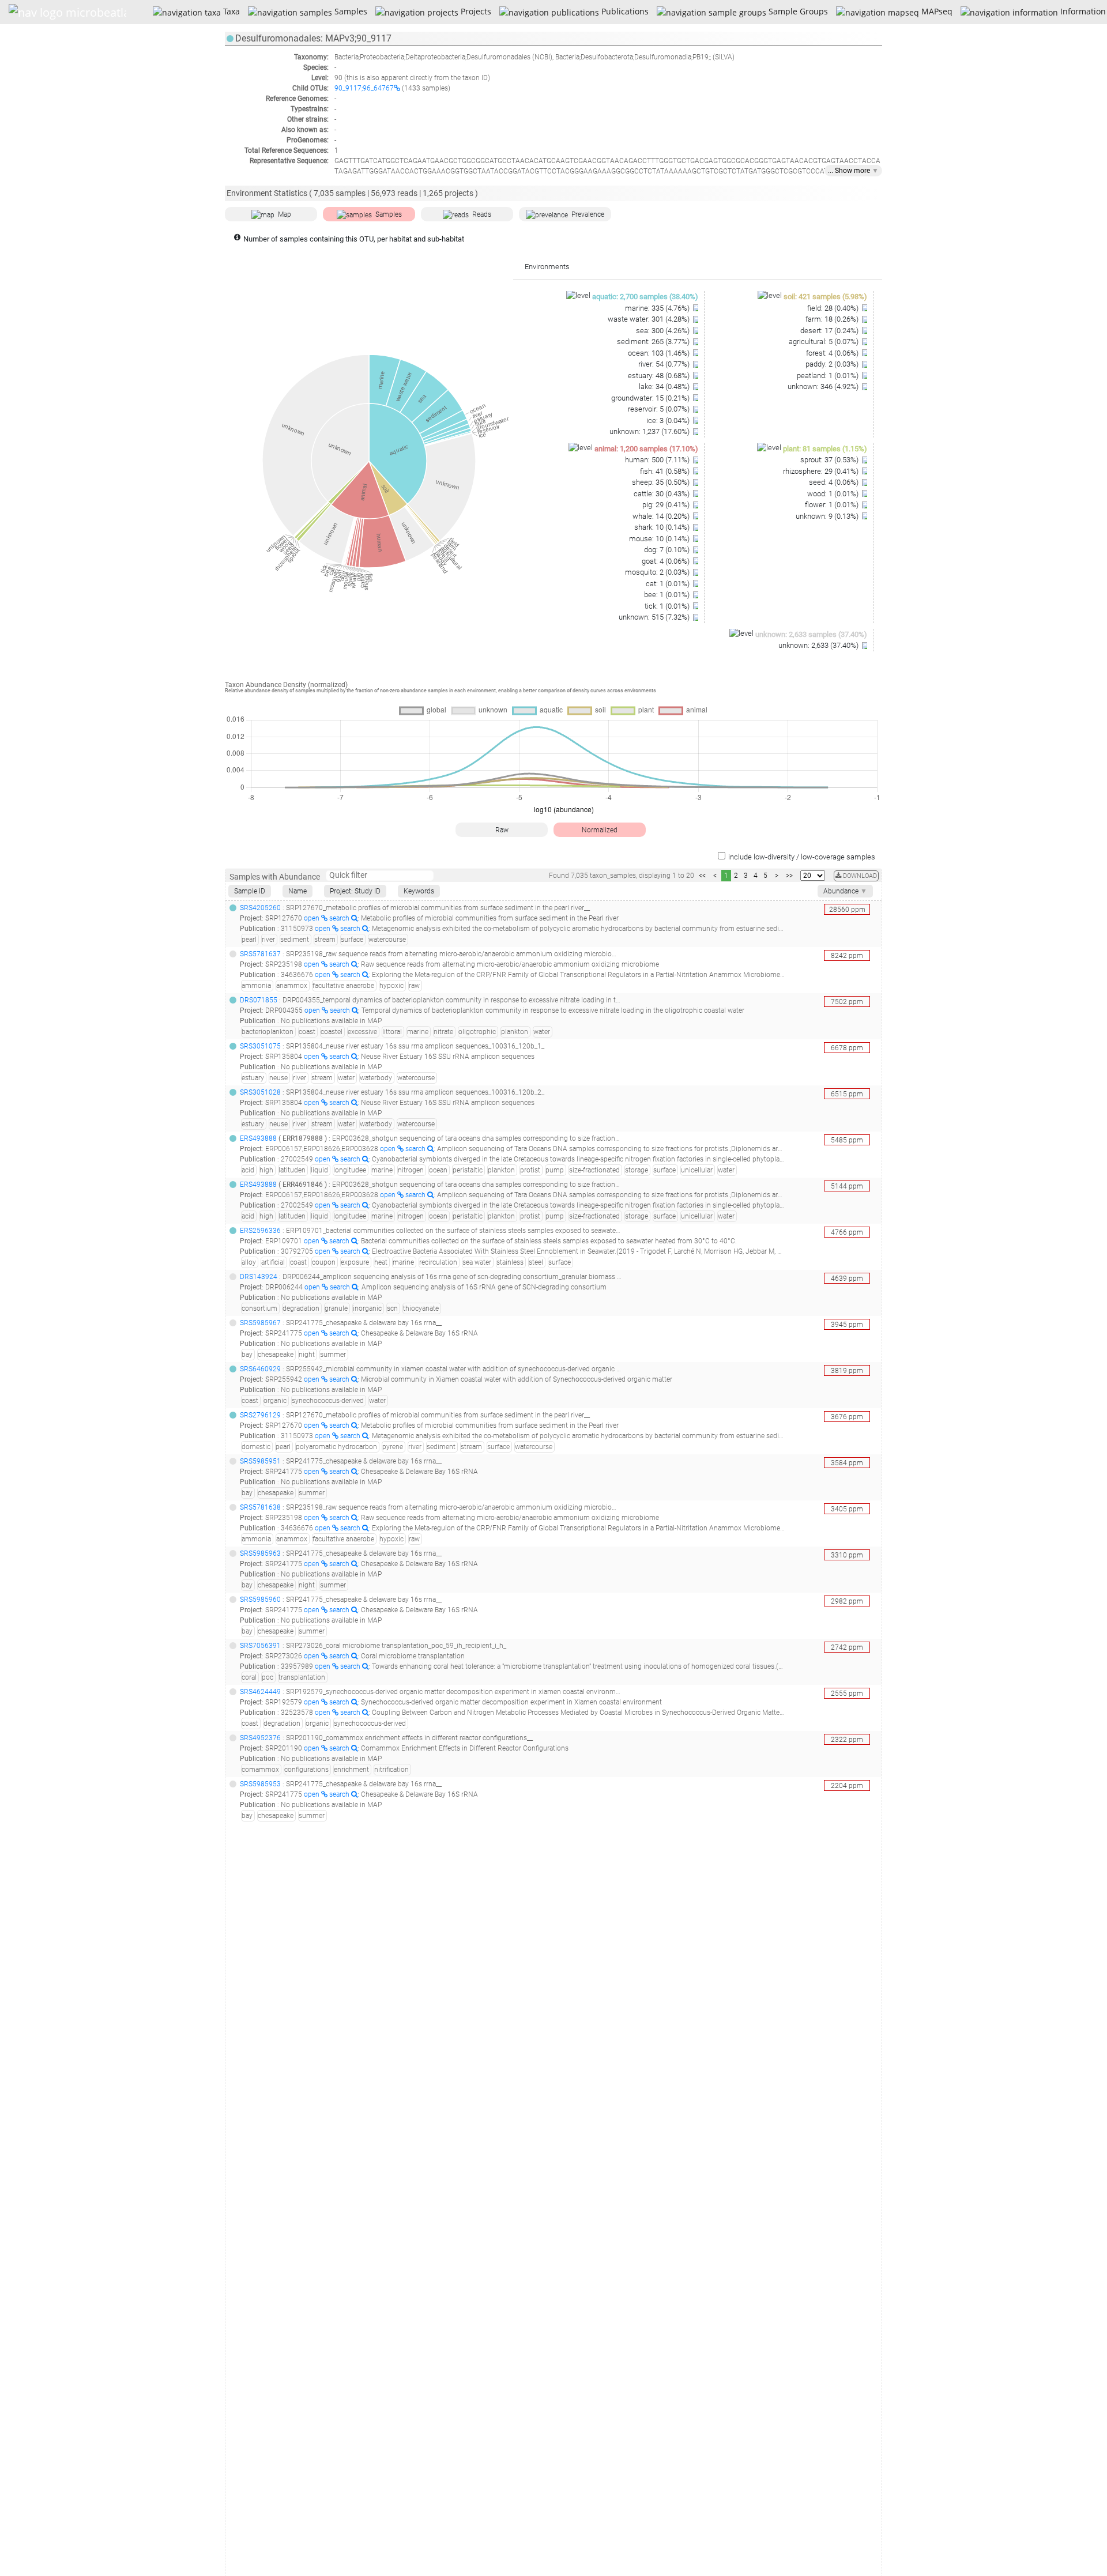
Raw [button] (502, 830)
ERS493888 (258, 1138)
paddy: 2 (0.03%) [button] (833, 364)
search (340, 918)
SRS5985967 (260, 1323)
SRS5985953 (260, 1784)
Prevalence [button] (588, 214)
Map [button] (285, 214)
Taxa (230, 11)
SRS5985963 (260, 1553)
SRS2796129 (260, 1415)
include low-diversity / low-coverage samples (802, 857)
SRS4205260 (260, 908)
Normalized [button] (600, 830)
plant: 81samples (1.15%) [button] (825, 449)
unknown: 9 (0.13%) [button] (828, 516)
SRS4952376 (260, 1738)
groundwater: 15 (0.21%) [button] (651, 398)
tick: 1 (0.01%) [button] (668, 606)
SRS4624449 (260, 1692)
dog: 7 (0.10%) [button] (668, 550)
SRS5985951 (260, 1461)
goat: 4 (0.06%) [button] (667, 561)
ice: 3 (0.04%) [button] (669, 420)
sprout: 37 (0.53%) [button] (830, 460)
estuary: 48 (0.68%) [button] (660, 376)
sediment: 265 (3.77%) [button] (654, 342)
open (312, 918)
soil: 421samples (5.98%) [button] (825, 297)
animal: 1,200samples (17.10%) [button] (646, 449)
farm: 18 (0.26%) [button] (833, 319)
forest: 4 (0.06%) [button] (833, 353)
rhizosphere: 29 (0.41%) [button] (822, 471)
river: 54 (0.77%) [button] (665, 364)
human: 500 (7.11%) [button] (658, 460)
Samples (349, 11)
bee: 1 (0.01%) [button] (668, 595)
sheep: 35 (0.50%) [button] (662, 482)
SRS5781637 (260, 954)
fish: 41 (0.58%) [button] (666, 471)
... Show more (853, 171)
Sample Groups (797, 11)
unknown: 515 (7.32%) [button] (655, 617)
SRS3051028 (260, 1092)
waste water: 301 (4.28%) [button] (649, 319)
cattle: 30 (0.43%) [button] (662, 494)
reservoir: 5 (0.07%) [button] (660, 409)
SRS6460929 (260, 1369)
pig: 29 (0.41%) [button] (667, 505)
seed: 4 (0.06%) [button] (835, 482)
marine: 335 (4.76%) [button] (658, 308)
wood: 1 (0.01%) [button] (834, 494)
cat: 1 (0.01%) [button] (669, 584)
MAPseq (935, 11)
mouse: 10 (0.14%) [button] (660, 539)
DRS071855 (259, 1000)
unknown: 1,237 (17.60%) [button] (650, 431)
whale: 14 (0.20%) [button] (662, 516)
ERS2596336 (260, 1231)
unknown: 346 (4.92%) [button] (824, 386)
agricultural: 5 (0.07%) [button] (824, 342)
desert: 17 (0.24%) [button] (830, 331)
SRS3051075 (260, 1046)
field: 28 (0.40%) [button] (834, 308)
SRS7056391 (260, 1646)
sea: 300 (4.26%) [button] (664, 331)
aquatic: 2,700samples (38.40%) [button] (645, 297)
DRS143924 (259, 1277)
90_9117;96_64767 (364, 88)
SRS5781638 (260, 1507)
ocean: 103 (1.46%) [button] (660, 353)
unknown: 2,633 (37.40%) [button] (819, 645)
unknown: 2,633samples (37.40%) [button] (811, 634)
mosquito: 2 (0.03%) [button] (658, 572)
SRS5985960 (260, 1600)
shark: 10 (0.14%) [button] (663, 527)
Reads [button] (482, 214)
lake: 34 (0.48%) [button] (665, 386)
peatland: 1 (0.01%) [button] (829, 376)
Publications (624, 11)
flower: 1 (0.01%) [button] (833, 505)
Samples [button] (389, 214)
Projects (475, 11)
